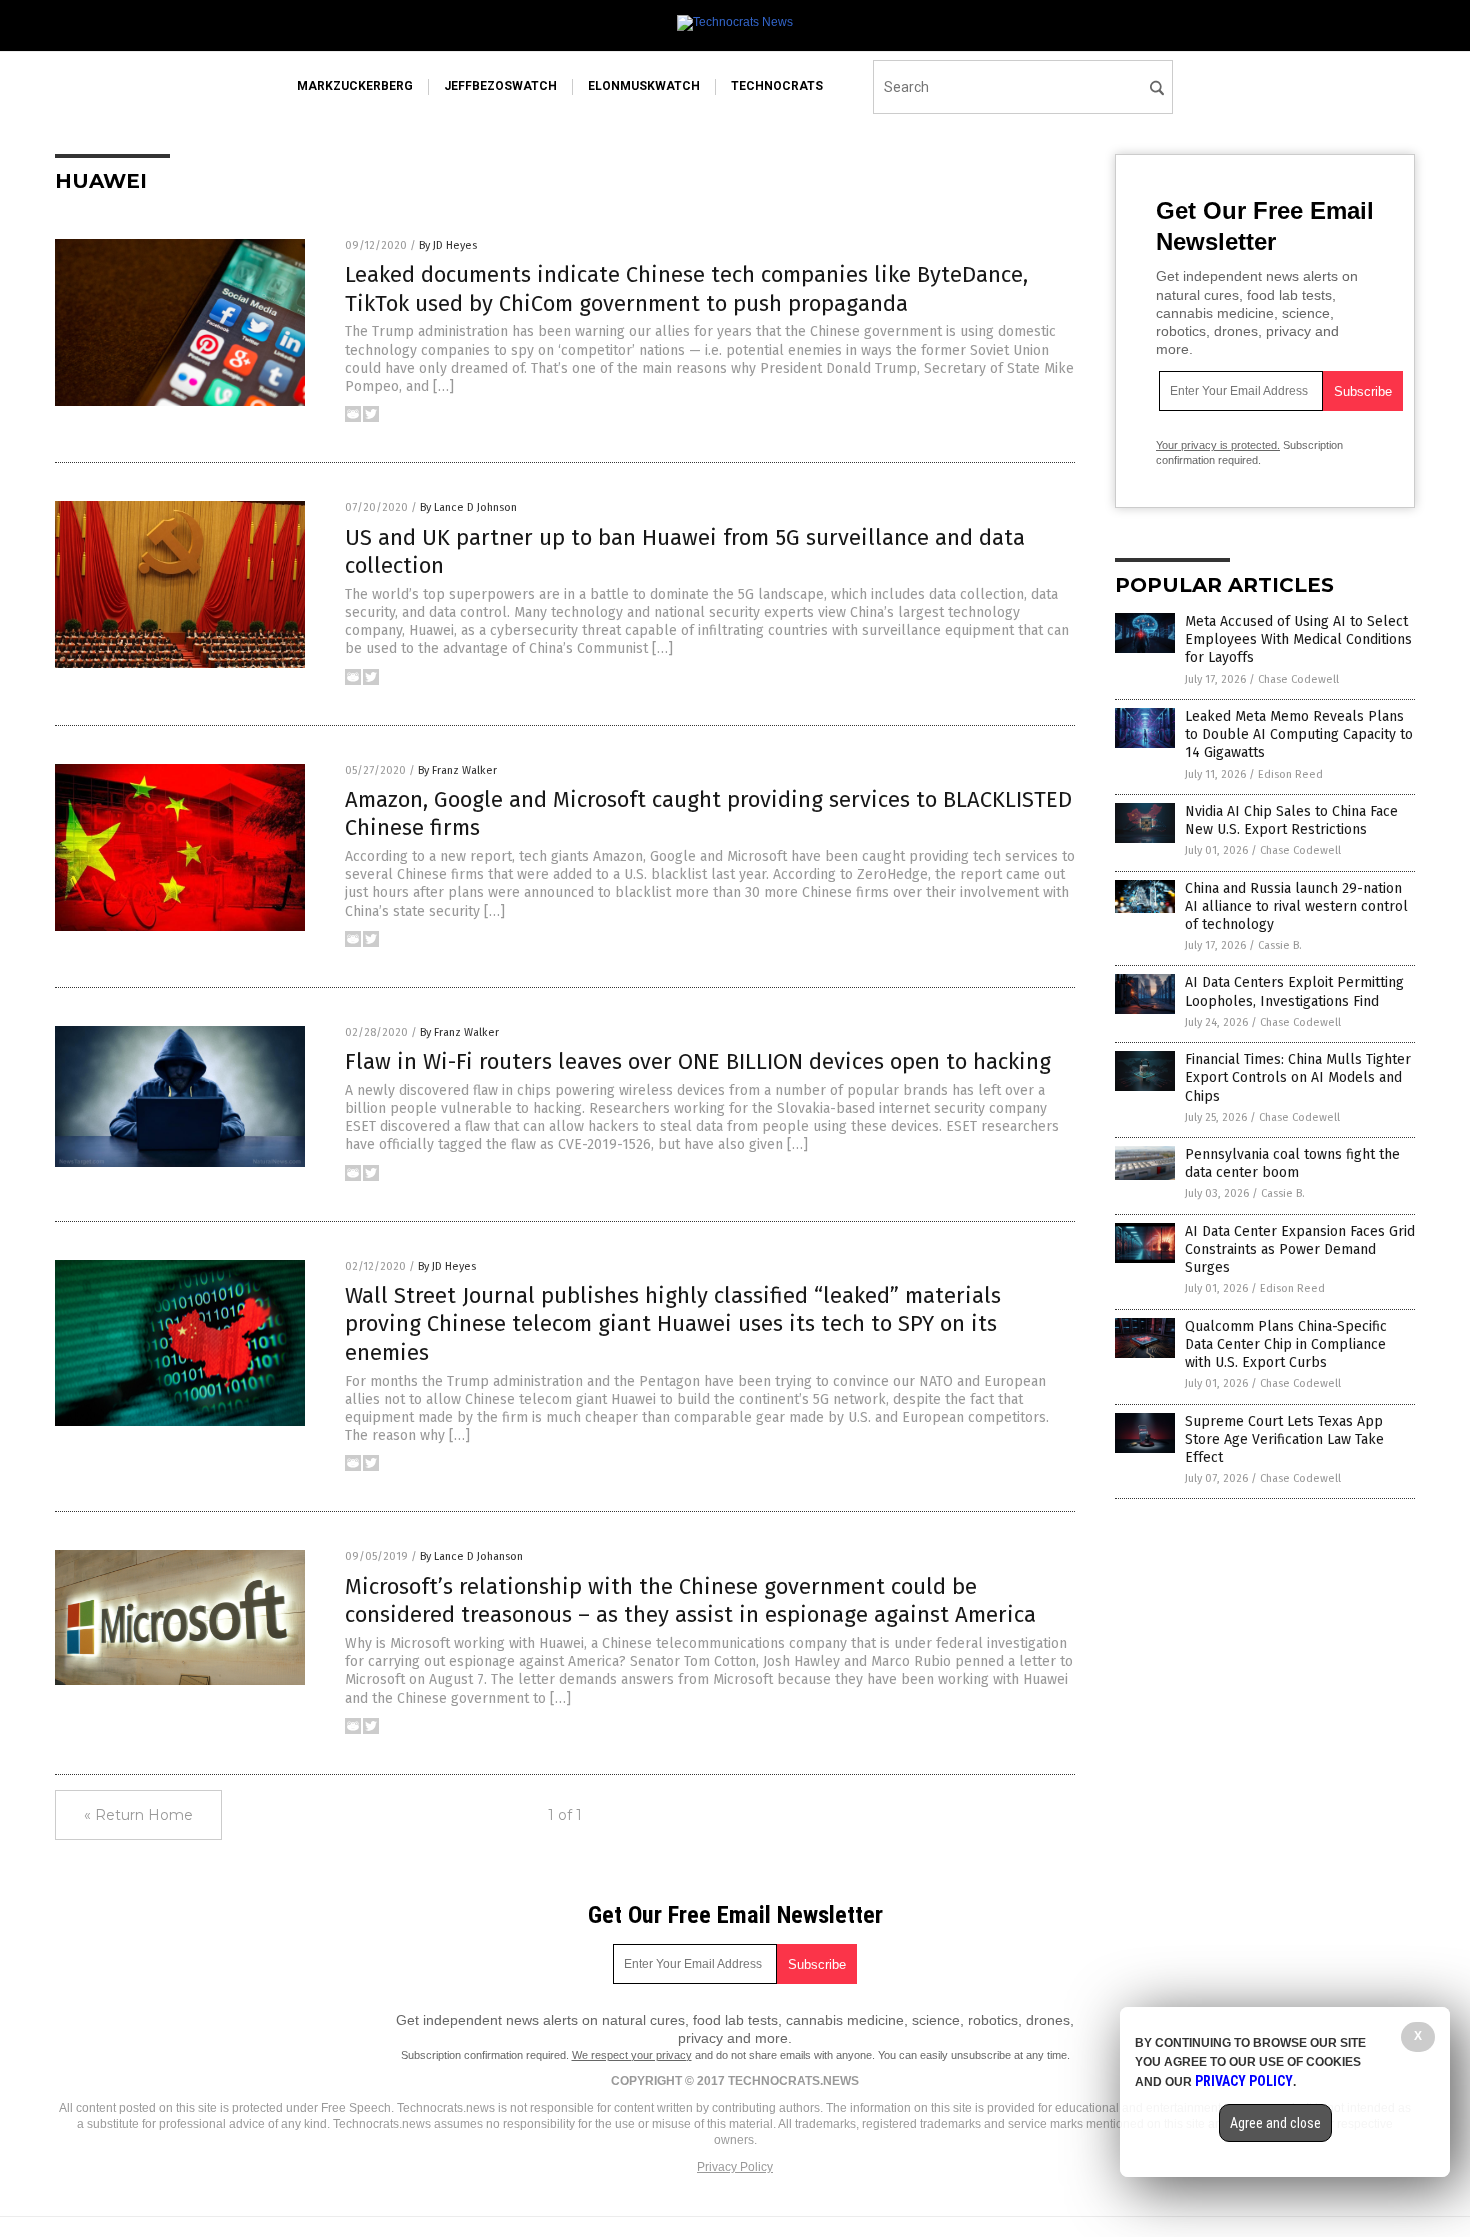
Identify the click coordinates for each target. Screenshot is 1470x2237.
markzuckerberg (355, 86)
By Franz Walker (457, 770)
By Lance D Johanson (471, 1556)
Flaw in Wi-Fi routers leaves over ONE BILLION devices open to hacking (698, 1061)
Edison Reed (1290, 774)
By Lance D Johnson (468, 507)
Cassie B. (1280, 945)
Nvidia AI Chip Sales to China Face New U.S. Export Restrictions (1291, 820)
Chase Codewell (1298, 679)
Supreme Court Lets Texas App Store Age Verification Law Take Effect (1284, 1439)
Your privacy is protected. (1218, 445)
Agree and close (1275, 2123)
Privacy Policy (735, 2167)
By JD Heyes (448, 245)
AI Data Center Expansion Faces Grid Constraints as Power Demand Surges (1300, 1249)
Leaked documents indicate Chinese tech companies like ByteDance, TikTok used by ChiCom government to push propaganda (686, 289)
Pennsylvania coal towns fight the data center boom (1292, 1163)
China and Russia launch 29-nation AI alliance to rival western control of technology (1296, 906)
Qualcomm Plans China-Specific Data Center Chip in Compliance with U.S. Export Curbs (1286, 1344)
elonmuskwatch (644, 86)
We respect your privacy (632, 2055)
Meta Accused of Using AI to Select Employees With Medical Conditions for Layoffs (1298, 639)
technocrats (777, 86)
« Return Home (138, 1815)
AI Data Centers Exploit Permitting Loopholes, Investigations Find (1294, 991)
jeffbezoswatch (500, 86)
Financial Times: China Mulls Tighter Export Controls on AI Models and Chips (1298, 1077)
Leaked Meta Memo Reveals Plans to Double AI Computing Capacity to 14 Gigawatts (1299, 734)
